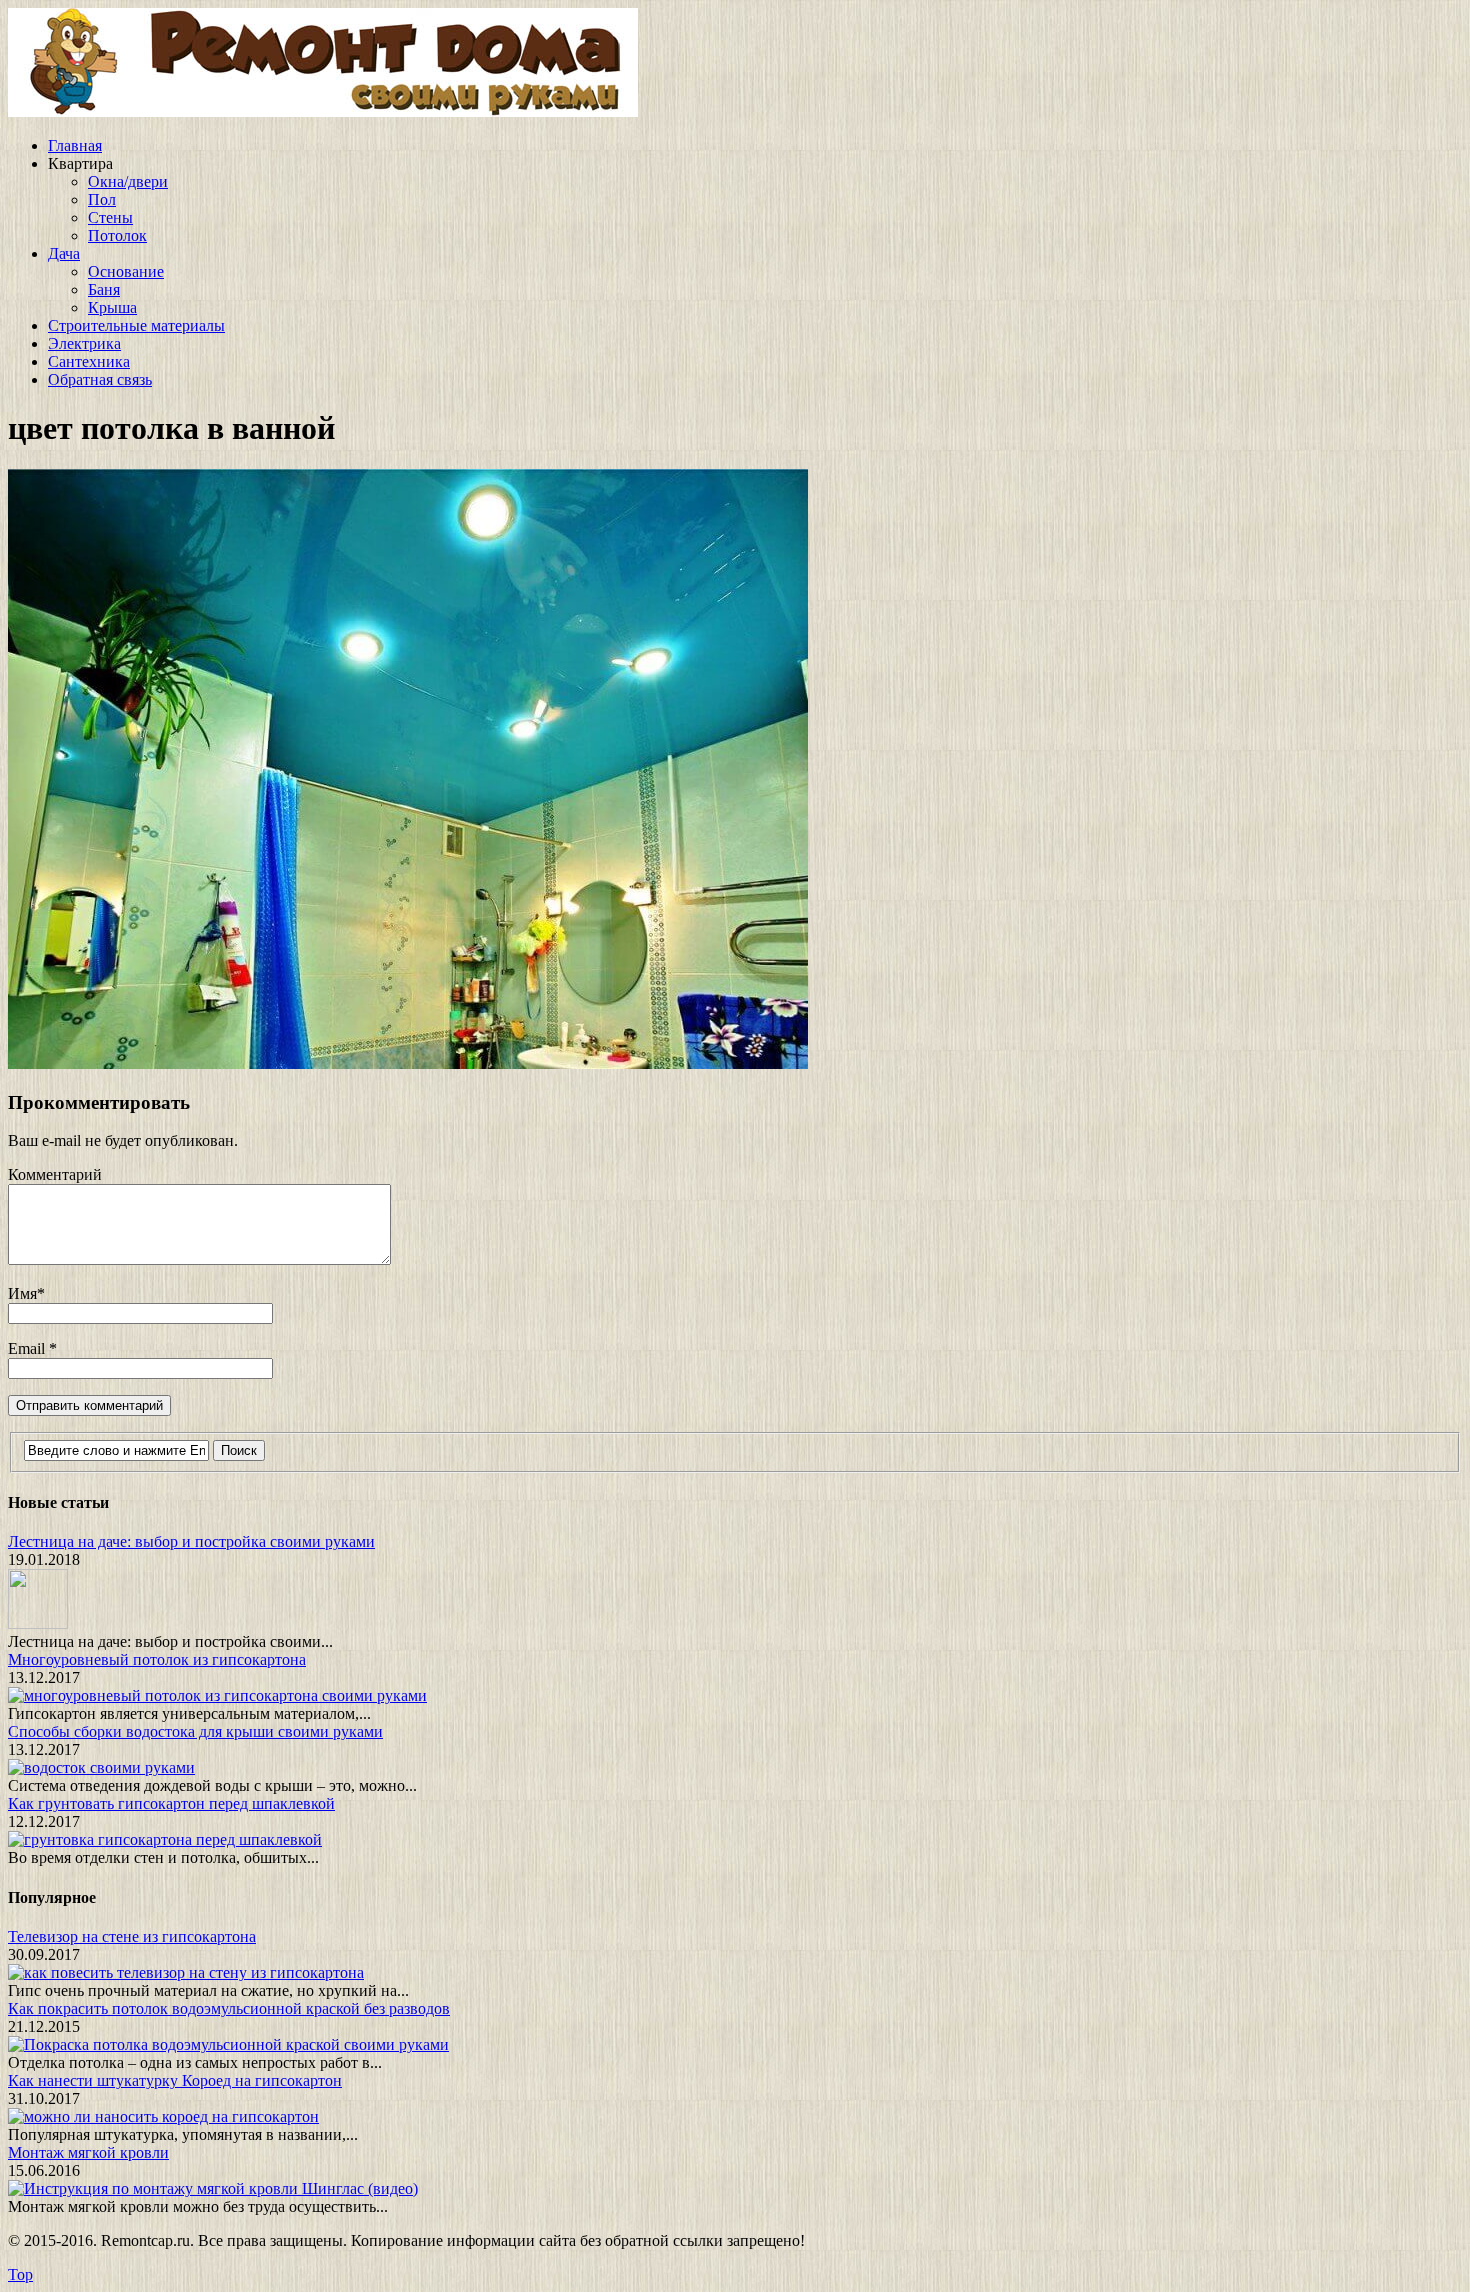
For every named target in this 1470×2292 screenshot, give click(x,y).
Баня (104, 289)
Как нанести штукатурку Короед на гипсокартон (175, 2080)
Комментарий (55, 1174)
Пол (102, 199)
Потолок (117, 235)
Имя (22, 1293)
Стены (110, 217)
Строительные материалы (136, 325)
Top (20, 2274)
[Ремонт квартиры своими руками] (323, 111)
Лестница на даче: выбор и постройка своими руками (191, 1541)
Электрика (84, 343)
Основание (126, 271)
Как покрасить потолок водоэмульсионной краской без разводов (229, 2008)
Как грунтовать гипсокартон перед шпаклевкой (171, 1803)
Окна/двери (128, 181)
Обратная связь (100, 379)
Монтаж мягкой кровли (88, 2152)
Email (28, 1348)
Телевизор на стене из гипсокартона (132, 1936)
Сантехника (89, 361)
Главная (75, 145)
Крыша (112, 307)
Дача (64, 253)
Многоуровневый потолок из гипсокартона (157, 1659)
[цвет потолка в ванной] (408, 1063)
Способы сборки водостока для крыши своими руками (195, 1731)
